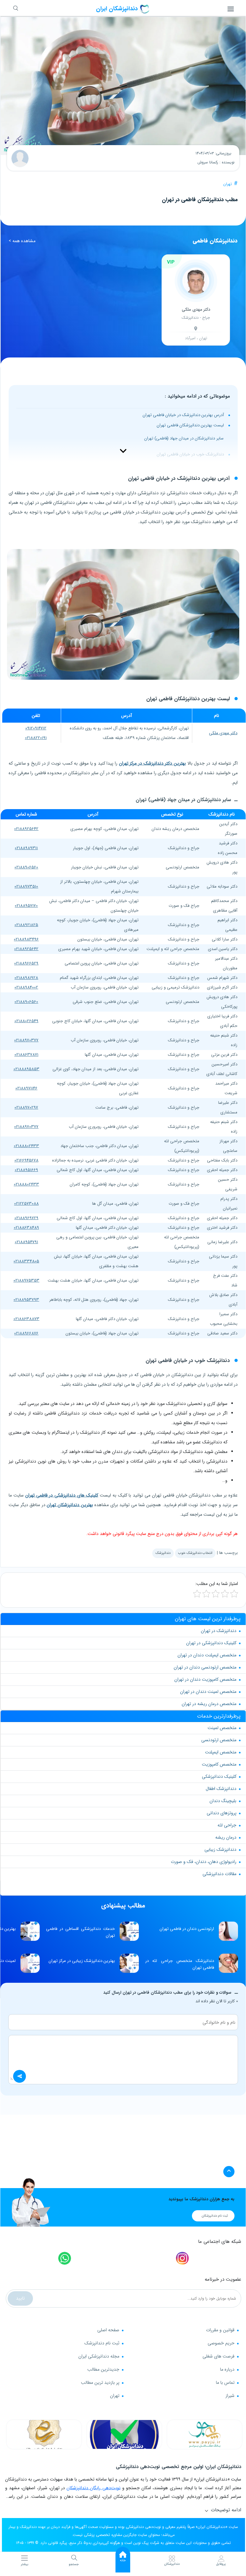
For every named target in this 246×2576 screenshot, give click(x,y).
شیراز (230, 2396)
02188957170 (26, 906)
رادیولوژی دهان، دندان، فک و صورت (204, 1862)
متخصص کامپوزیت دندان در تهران (205, 1679)
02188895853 (26, 1069)
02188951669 (26, 1170)
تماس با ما (225, 2383)
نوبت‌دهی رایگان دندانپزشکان (93, 2488)
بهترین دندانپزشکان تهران (70, 1505)
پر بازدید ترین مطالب (100, 2383)
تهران (228, 184)
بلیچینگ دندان (223, 1801)
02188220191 (36, 738)
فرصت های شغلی (218, 2356)
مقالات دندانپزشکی (219, 1874)
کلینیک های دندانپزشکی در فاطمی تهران (62, 1495)
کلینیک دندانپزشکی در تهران (211, 1643)
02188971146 (26, 1088)
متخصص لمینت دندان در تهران (208, 1692)
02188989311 (26, 848)
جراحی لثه (227, 1825)
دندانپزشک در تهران (219, 1631)
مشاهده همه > (22, 241)
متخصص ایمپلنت (221, 1752)
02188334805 (26, 1261)
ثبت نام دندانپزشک (102, 2343)
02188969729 (26, 1218)
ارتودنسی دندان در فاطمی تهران (187, 1929)
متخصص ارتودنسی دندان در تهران (205, 1667)
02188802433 (26, 1146)
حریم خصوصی (221, 2343)
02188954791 (26, 1242)
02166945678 (26, 1160)
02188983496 (26, 939)
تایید (20, 2298)
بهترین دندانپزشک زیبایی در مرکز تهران (82, 1961)
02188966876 (26, 1333)
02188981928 (26, 978)
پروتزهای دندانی (222, 1813)
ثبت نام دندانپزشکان (215, 2216)
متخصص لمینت (222, 1728)
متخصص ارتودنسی (219, 1740)
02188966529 (26, 963)
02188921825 (26, 925)
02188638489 (26, 1228)
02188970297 (26, 1108)
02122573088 (26, 1204)
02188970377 (26, 1040)
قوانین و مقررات (220, 2330)
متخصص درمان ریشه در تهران (209, 1704)
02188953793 (26, 1300)
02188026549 (26, 1021)
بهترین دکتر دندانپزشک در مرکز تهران (152, 763)
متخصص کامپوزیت (219, 1764)
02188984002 (26, 987)
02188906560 (26, 867)
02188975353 (26, 1280)
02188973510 (26, 886)
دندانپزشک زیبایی (220, 1850)
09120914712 (36, 728)
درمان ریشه (226, 1837)
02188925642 (26, 829)
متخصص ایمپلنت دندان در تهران (207, 1655)
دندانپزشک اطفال (221, 1789)
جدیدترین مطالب (103, 2369)
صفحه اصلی (108, 2330)
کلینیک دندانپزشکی (219, 1776)
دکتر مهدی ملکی (223, 733)
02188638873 (26, 1319)
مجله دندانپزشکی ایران (99, 2356)
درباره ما (227, 2369)
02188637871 (26, 1055)
